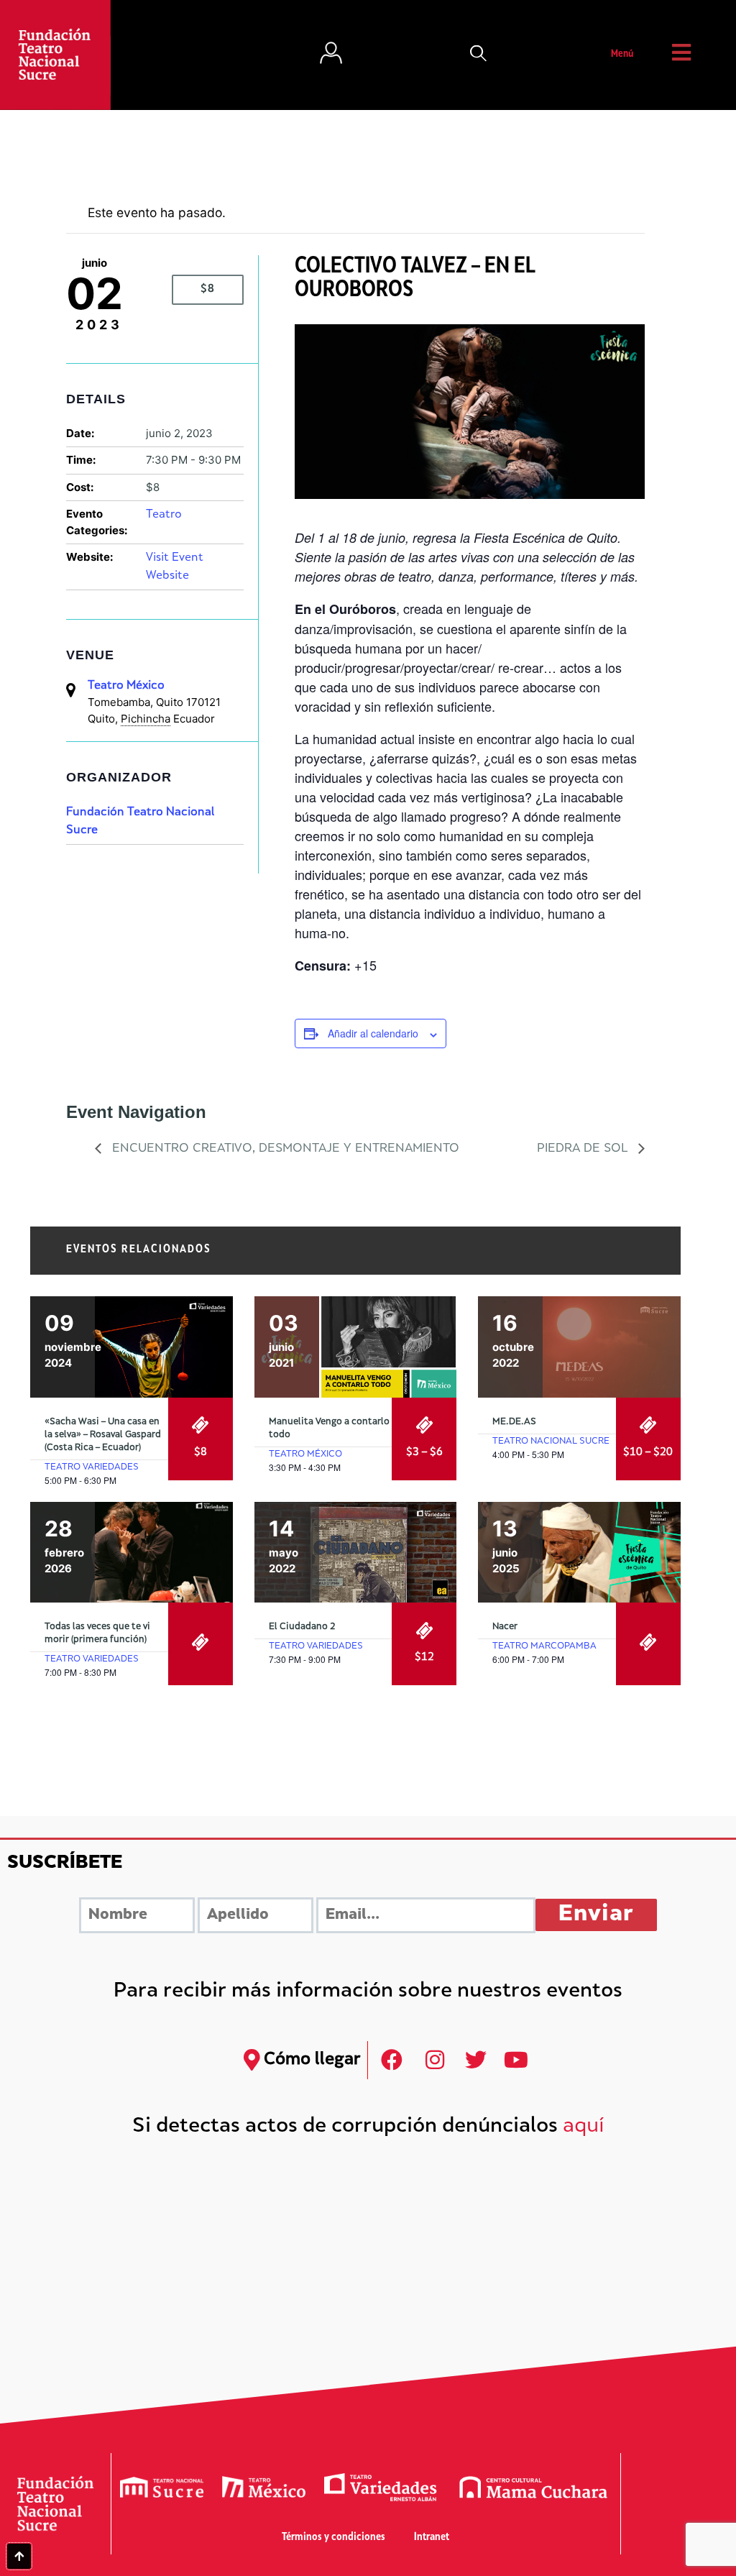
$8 (208, 289)
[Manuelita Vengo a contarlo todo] (356, 1347)
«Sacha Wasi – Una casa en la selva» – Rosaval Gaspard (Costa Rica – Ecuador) (103, 1435)
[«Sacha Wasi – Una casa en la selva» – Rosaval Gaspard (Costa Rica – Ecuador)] (132, 1347)
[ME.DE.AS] (579, 1347)
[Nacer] (579, 1553)
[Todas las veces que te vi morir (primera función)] (132, 1553)
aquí (584, 2127)
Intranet (432, 2538)
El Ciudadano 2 (302, 1627)
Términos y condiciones (333, 2538)
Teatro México (126, 686)
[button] (479, 55)
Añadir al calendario (373, 1033)
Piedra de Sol (584, 1149)
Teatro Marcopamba (544, 1646)
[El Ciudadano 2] (356, 1553)
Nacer (505, 1627)
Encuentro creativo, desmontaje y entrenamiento (284, 1149)
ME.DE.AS (514, 1422)
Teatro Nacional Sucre (551, 1441)
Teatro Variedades (92, 1467)
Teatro (164, 515)
